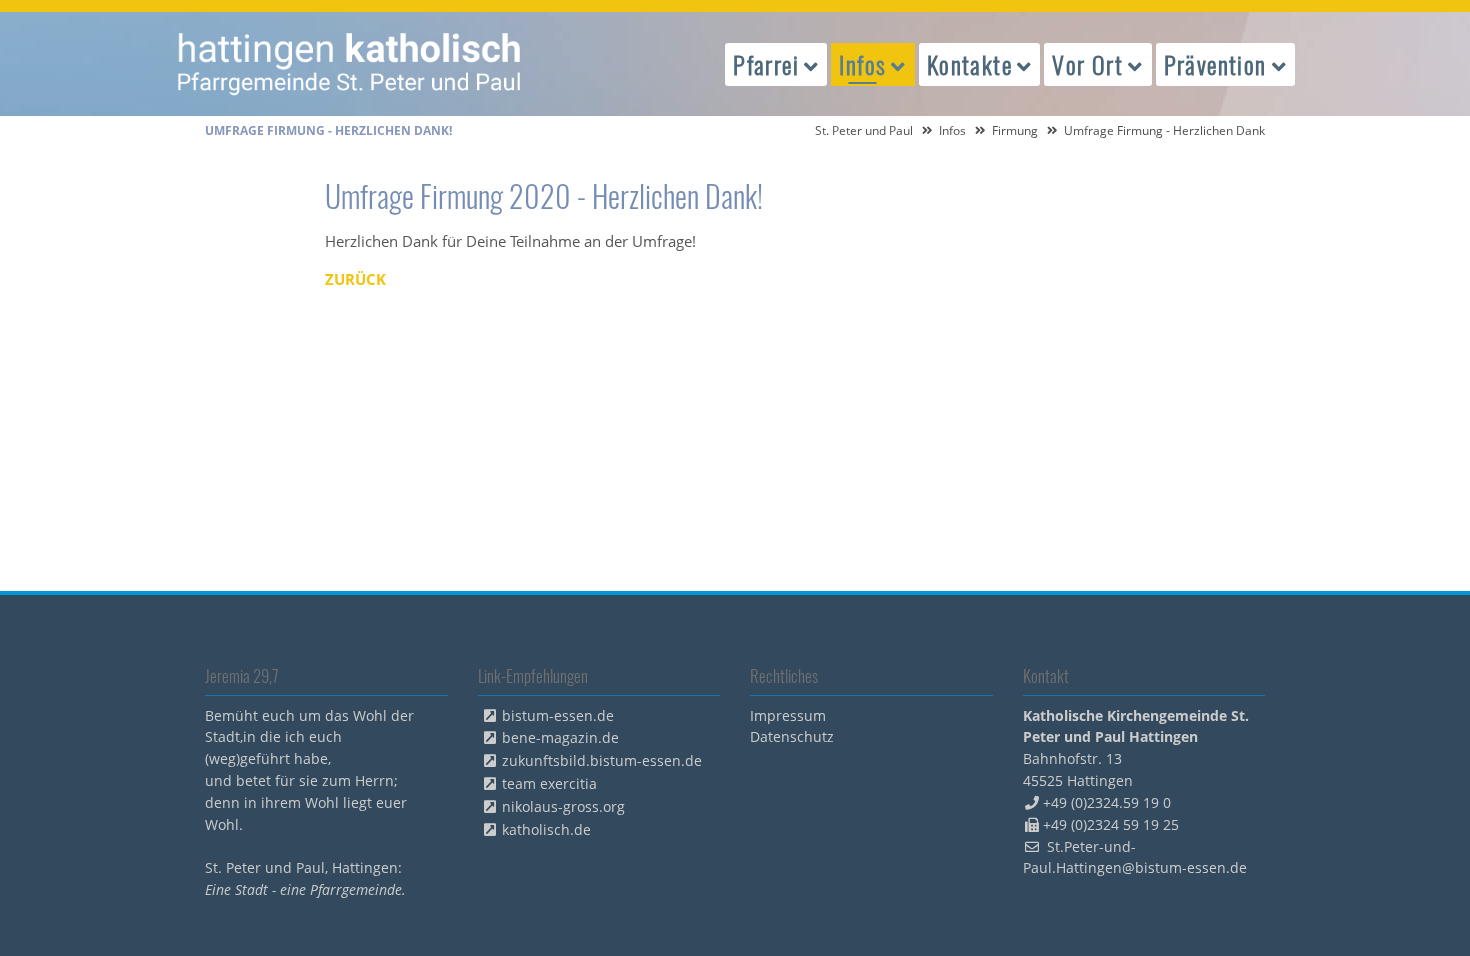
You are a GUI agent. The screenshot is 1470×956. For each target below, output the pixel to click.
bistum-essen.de (558, 715)
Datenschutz (792, 736)
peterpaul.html (350, 64)
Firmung (1015, 130)
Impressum (788, 715)
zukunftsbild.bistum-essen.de (602, 760)
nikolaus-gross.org (563, 806)
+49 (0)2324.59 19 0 (1107, 802)
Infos (952, 130)
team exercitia (549, 783)
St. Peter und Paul (864, 130)
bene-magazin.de (560, 737)
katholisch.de (546, 829)
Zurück (355, 279)
